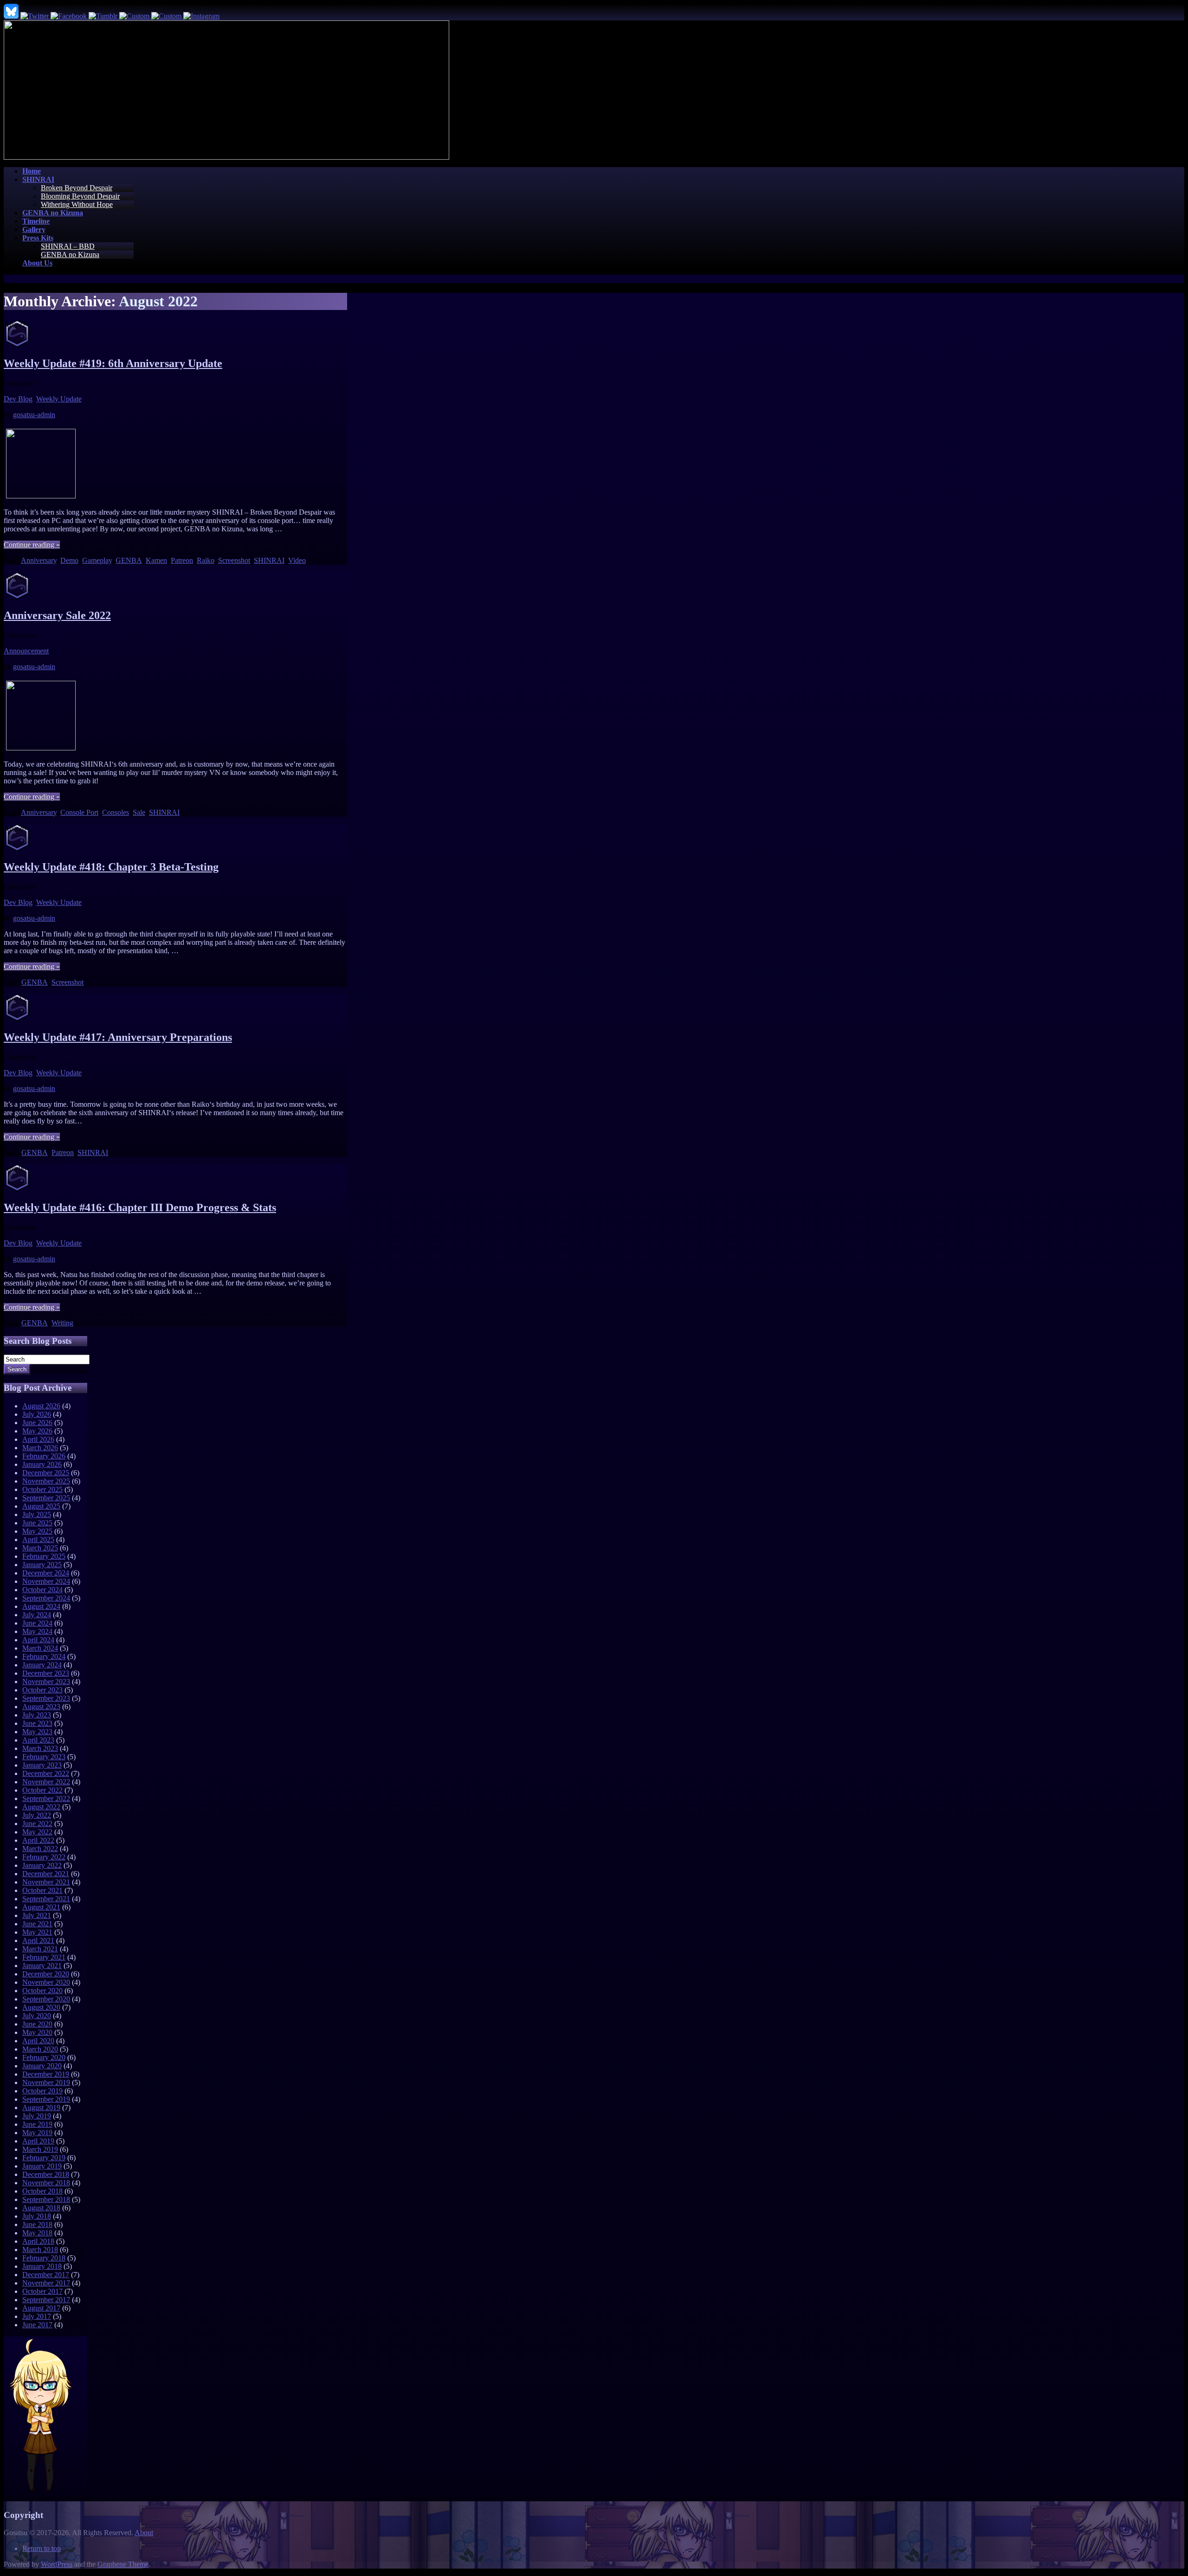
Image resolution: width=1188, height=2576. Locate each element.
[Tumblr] (104, 16)
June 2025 (37, 1523)
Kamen (156, 560)
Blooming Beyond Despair (80, 196)
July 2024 (37, 1615)
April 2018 (38, 2241)
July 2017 (37, 2316)
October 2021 (42, 1890)
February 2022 (44, 1857)
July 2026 (37, 1414)
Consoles (116, 812)
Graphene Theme (123, 2564)
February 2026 (44, 1456)
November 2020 (46, 1982)
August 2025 (41, 1506)
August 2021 (41, 1907)
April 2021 (38, 1940)
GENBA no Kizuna (70, 255)
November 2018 (46, 2183)
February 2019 (44, 2158)
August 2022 (41, 1807)
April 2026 (38, 1439)
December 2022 (46, 1773)
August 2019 (41, 2108)
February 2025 (44, 1556)
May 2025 (37, 1531)
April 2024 (38, 1640)
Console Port (79, 812)
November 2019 (46, 2082)
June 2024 (37, 1623)
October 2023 (42, 1690)
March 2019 (40, 2149)
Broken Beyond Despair (77, 188)
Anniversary (39, 560)
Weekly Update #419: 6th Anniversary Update (113, 363)
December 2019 (46, 2074)
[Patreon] (167, 16)
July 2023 (37, 1715)
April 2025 (38, 1540)
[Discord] (135, 16)
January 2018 (42, 2266)
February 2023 (44, 1757)
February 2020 (44, 2057)
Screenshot (234, 560)
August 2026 (41, 1406)
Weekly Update (59, 399)
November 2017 (46, 2283)
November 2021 (46, 1882)
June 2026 (37, 1423)
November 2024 (46, 1581)
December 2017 (46, 2275)
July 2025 (37, 1514)
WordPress (57, 2564)
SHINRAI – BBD (68, 246)
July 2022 (37, 1815)
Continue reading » (32, 545)
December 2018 (46, 2174)
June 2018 (37, 2224)
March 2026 (40, 1448)
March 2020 (40, 2049)
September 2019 (46, 2099)
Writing (62, 1323)
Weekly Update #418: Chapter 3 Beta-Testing (111, 867)
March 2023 (40, 1748)
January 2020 (42, 2066)
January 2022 (42, 1865)
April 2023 (38, 1740)
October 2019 (42, 2091)
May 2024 (37, 1631)
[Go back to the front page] (226, 157)
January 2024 (42, 1665)
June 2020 (37, 2024)
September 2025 (46, 1498)
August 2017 (41, 2308)
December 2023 (46, 1673)
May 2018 (37, 2233)
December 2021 (46, 1874)
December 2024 (46, 1573)
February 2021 (44, 1957)
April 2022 (38, 1840)
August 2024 (41, 1606)
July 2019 (37, 2116)
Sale (139, 812)
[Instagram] (201, 16)
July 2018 (37, 2216)
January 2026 (42, 1464)
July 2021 (37, 1915)
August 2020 (41, 2007)
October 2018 (42, 2191)
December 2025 (46, 1473)
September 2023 (46, 1698)
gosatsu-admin (34, 415)
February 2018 (44, 2258)
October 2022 (42, 1790)
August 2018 (41, 2208)
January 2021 (42, 1966)
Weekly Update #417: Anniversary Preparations (118, 1037)
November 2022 (46, 1782)
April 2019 (38, 2141)
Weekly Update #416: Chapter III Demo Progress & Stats (140, 1207)
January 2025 (42, 1565)
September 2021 (46, 1899)
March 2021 (40, 1949)
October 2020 (42, 1991)
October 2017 (42, 2291)
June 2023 (37, 1723)
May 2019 (37, 2133)
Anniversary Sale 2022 (57, 615)
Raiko (206, 560)
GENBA (129, 560)
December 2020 (46, 1974)
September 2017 (46, 2300)
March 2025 (40, 1548)
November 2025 (46, 1481)
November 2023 (46, 1682)
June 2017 (37, 2325)
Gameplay (97, 560)
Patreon (182, 560)
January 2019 (42, 2166)
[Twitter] (36, 16)
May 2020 (37, 2032)
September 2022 (46, 1798)
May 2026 (37, 1431)
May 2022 (37, 1832)
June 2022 (37, 1824)
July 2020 (37, 2016)
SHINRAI (269, 560)
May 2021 (37, 1932)
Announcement (26, 651)
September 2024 (46, 1598)
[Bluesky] (12, 16)
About (144, 2533)
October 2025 (42, 1489)
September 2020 (46, 1999)
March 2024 (40, 1648)
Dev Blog (18, 399)
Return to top (42, 2548)
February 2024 (44, 1656)
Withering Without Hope (77, 204)
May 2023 (37, 1732)
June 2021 (37, 1924)
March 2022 (40, 1849)
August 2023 (41, 1707)
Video (297, 560)
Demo (69, 560)
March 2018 (40, 2250)
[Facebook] (70, 16)
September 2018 (46, 2199)
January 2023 (42, 1765)
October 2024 (42, 1590)
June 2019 (37, 2124)
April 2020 (38, 2041)
